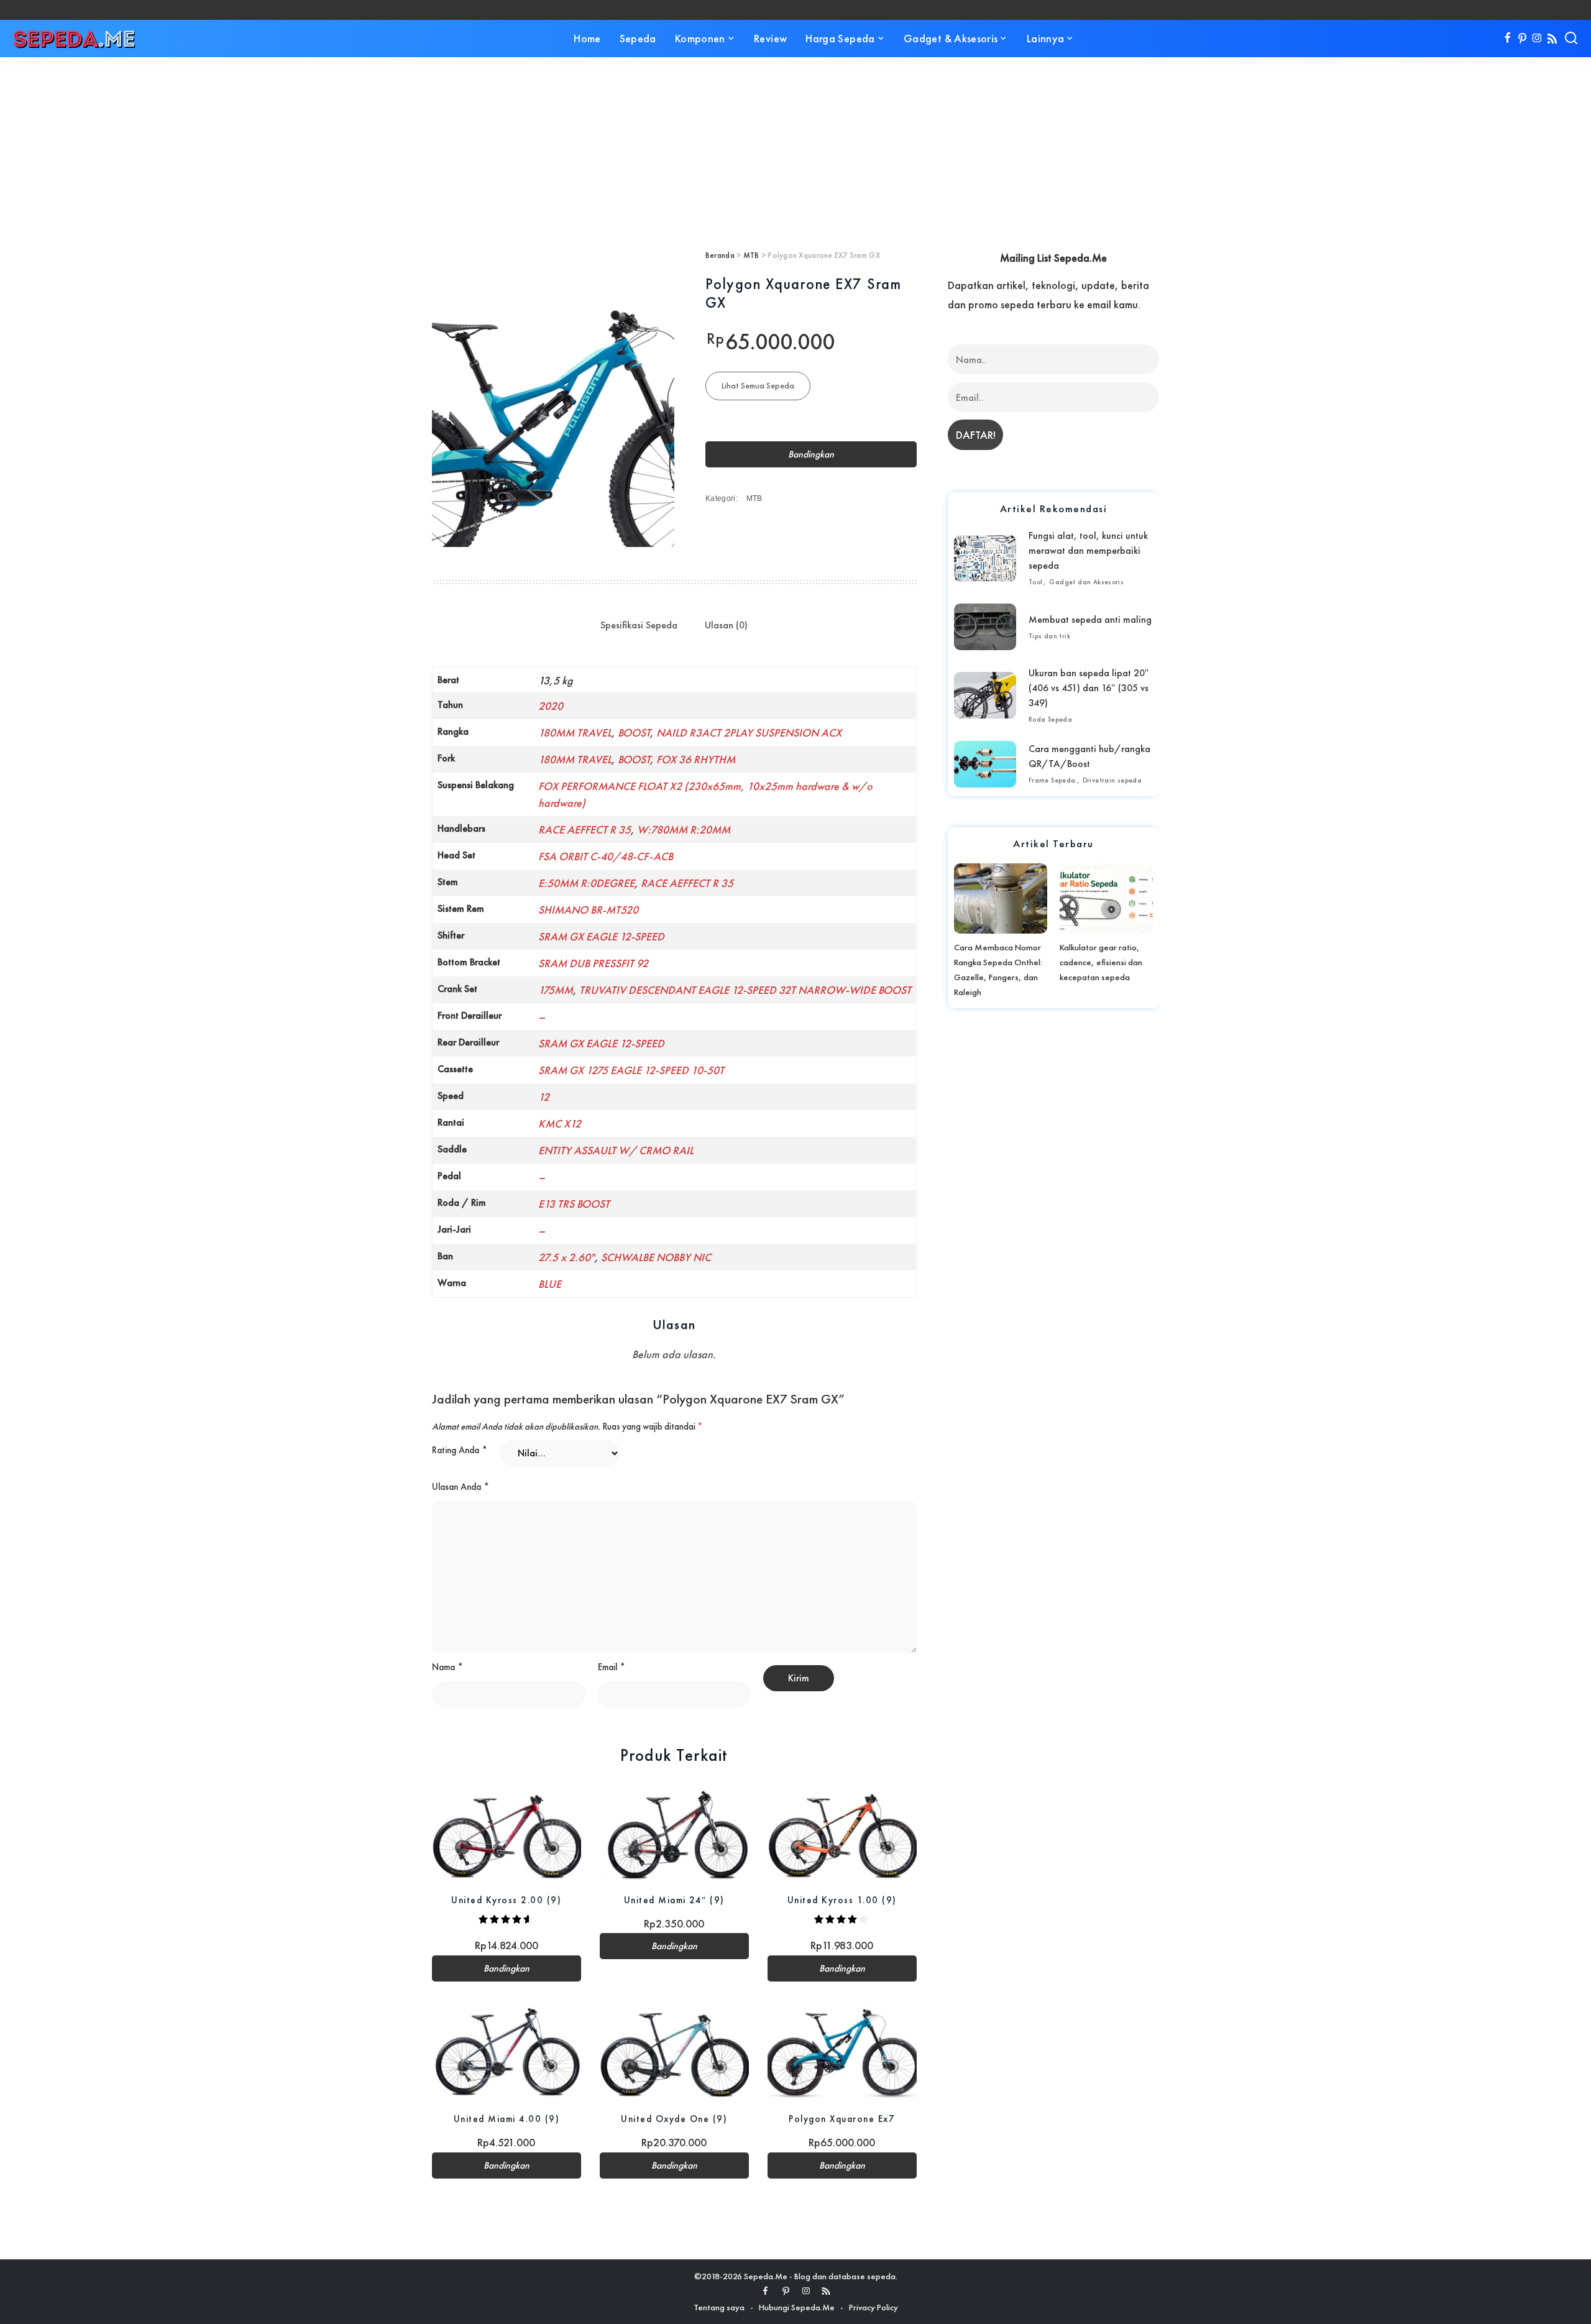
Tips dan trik (1049, 636)
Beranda (720, 255)
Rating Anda (460, 1450)
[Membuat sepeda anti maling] (985, 627)
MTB (751, 255)
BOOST (634, 733)
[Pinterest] (1522, 39)
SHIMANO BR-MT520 (588, 910)
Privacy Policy (873, 2307)
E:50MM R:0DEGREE (586, 883)
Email (612, 1667)
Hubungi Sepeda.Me (797, 2307)
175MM (556, 990)
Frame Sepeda (1052, 780)
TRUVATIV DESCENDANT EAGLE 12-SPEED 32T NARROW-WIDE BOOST (745, 990)
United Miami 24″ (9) (674, 1900)
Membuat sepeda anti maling (1090, 619)
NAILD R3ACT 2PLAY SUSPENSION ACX (749, 733)
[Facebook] (1507, 39)
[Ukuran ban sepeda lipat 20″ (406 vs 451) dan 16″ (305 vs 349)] (985, 695)
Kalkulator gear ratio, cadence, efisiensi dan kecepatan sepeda (1101, 962)
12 (544, 1097)
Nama (447, 1667)
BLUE (550, 1284)
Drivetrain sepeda (1112, 780)
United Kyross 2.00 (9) (506, 1900)
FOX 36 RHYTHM (696, 759)
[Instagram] (1537, 39)
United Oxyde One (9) (674, 2119)
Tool (1036, 582)
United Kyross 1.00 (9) (842, 1900)
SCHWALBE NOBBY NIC (656, 1257)
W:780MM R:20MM (684, 829)
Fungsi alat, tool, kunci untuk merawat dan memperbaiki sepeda (1088, 550)
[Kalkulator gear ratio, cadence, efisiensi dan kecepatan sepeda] (1106, 898)
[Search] (1571, 39)
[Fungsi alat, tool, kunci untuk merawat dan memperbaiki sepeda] (985, 558)
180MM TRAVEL (575, 733)
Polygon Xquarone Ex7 (842, 2119)
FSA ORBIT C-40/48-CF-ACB (606, 856)
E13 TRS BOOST (574, 1204)
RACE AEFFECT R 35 (585, 829)
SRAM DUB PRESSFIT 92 (593, 963)
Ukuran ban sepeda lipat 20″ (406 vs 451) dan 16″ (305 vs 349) (1089, 688)
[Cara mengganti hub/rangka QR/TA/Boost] (985, 764)
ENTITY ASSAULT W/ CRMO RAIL (616, 1150)
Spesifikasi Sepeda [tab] (639, 625)
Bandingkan (811, 454)
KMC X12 (560, 1123)
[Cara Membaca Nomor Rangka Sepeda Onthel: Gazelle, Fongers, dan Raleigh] (1001, 898)
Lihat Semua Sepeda (758, 385)
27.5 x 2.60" (566, 1257)
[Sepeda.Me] (75, 39)
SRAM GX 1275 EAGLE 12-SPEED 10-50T (631, 1070)
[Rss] (1552, 39)
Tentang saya (719, 2307)
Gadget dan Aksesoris (1086, 582)
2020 (551, 706)
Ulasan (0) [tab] (726, 625)
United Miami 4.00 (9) (507, 2119)
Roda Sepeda (1050, 719)
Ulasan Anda (461, 1487)
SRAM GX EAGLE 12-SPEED (601, 936)
